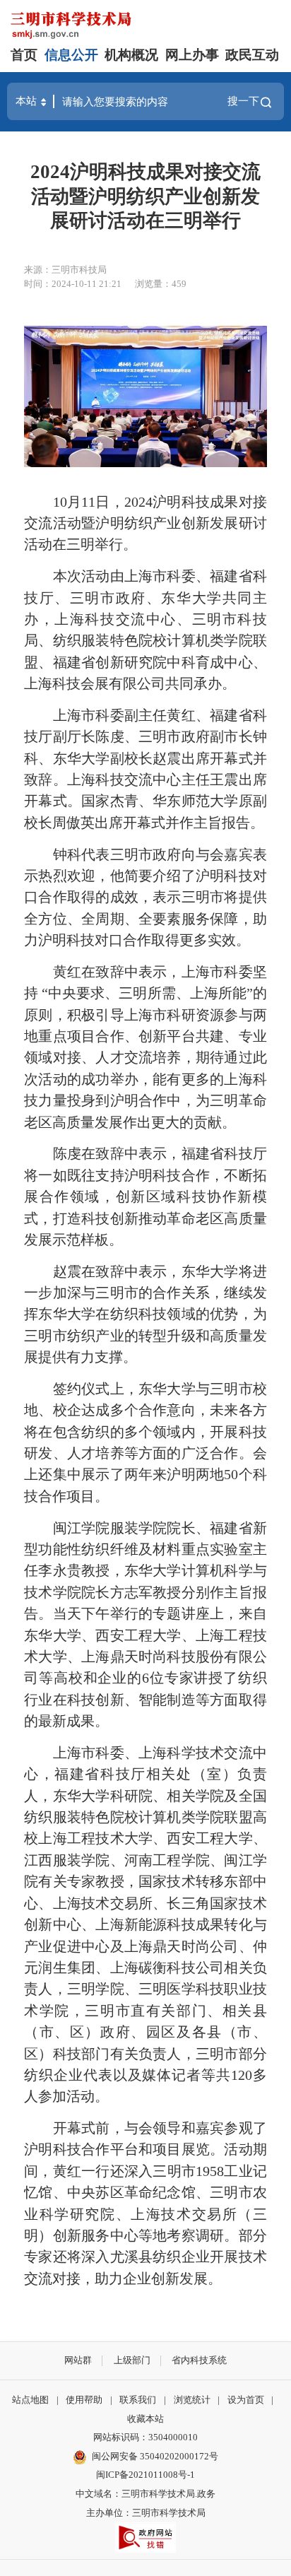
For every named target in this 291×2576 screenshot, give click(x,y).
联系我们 (138, 2400)
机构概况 (131, 55)
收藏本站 (145, 2419)
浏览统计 (192, 2400)
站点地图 (30, 2400)
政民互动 (252, 55)
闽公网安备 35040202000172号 (155, 2456)
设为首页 (246, 2400)
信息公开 (71, 55)
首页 (24, 55)
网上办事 (192, 55)
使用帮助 (84, 2400)
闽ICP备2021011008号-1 (145, 2475)
